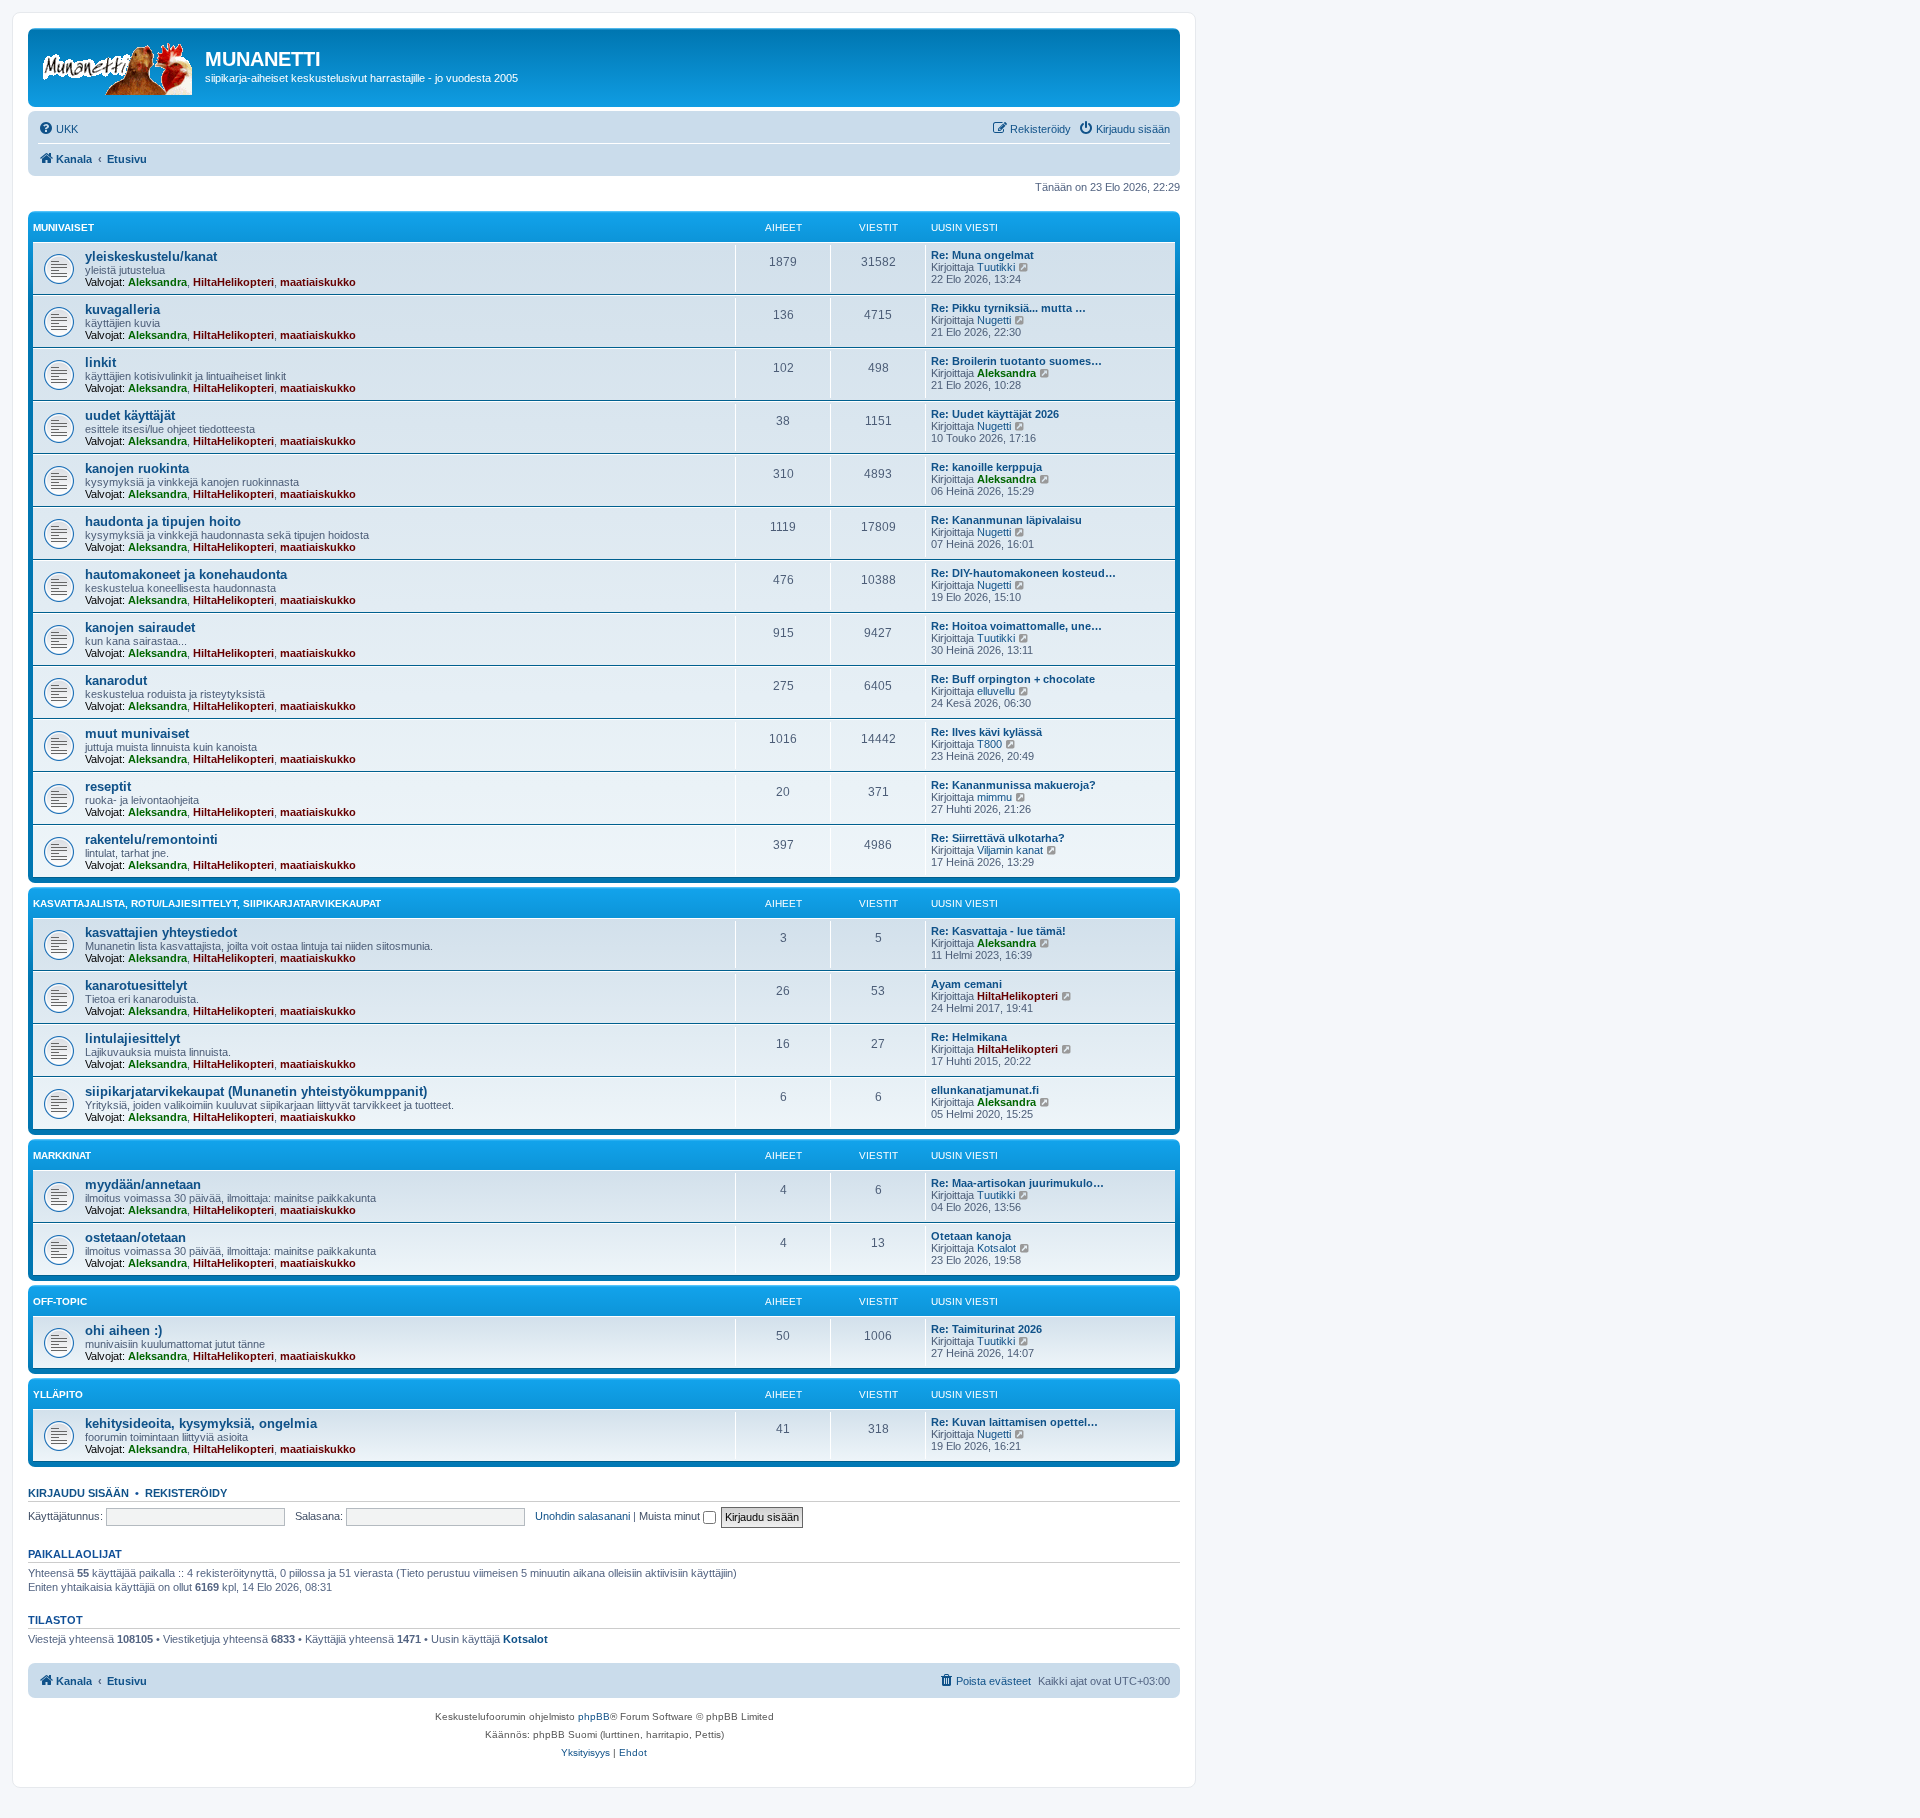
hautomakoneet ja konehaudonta (186, 574)
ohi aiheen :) (123, 1330)
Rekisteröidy (186, 1493)
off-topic (60, 1301)
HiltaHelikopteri (233, 282)
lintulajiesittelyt (132, 1038)
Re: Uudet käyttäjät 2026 (995, 414)
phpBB (594, 1716)
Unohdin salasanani (582, 1516)
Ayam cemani (966, 984)
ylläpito (58, 1394)
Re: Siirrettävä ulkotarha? (998, 838)
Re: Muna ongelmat (982, 255)
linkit (100, 362)
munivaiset (63, 227)
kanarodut (116, 680)
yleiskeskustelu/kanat (151, 256)
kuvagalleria (122, 309)
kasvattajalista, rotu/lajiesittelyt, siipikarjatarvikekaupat (207, 903)
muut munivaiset (137, 733)
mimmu (994, 797)
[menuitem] (58, 129)
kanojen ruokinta (137, 468)
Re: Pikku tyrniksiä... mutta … (1008, 308)
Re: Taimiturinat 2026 (986, 1329)
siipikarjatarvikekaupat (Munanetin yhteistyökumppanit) (256, 1091)
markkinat (62, 1155)
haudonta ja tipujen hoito (163, 521)
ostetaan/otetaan (135, 1237)
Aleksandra (157, 282)
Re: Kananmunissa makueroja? (1013, 785)
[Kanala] (119, 65)
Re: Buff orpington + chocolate (1013, 679)
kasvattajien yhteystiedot (161, 932)
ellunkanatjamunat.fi (985, 1090)
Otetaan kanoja (971, 1236)
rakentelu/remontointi (151, 839)
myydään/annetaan (143, 1184)
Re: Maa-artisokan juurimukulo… (1017, 1183)
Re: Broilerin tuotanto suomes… (1016, 361)
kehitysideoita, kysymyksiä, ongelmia (201, 1423)
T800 (989, 744)
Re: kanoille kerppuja (986, 467)
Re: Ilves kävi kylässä (986, 732)
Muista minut (671, 1516)
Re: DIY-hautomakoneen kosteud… (1023, 573)
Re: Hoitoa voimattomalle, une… (1016, 626)
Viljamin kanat (1010, 850)
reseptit (108, 786)
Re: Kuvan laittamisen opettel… (1014, 1422)
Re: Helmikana (969, 1037)
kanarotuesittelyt (136, 985)
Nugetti (994, 320)
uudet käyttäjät (130, 415)
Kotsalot (996, 1248)
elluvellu (996, 691)
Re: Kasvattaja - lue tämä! (998, 931)
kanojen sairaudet (140, 627)
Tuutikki (996, 267)
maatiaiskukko (318, 282)
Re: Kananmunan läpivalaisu (1006, 520)
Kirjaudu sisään (78, 1493)
